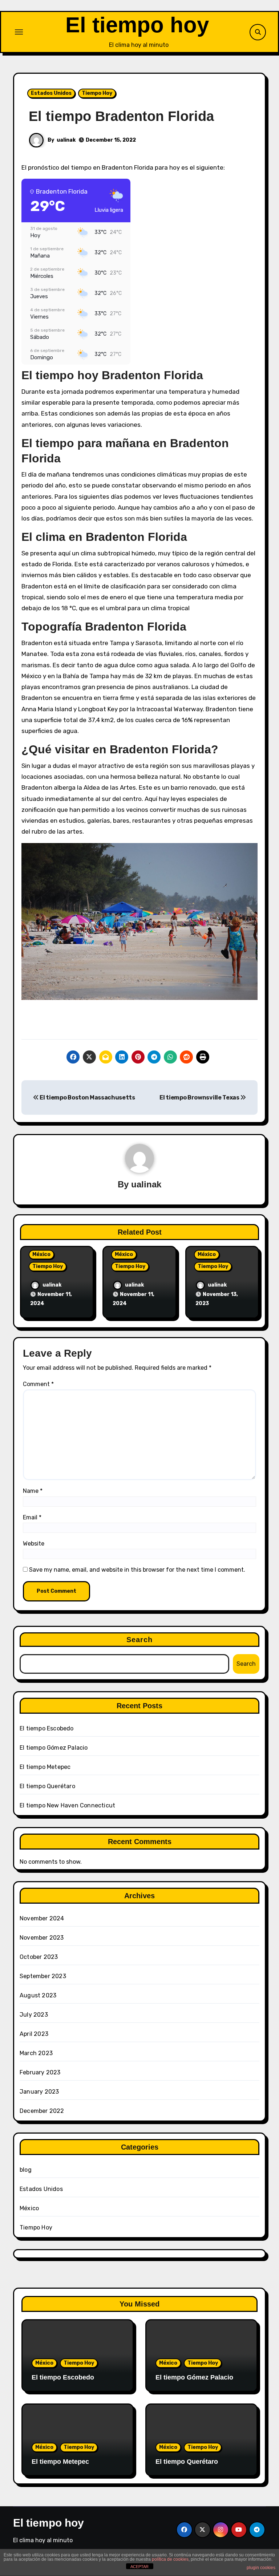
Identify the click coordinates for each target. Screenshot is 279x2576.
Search (140, 1640)
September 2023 (43, 1976)
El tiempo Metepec (45, 1767)
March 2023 (36, 2053)
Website (34, 1544)
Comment (38, 1384)
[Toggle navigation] (19, 32)
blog (26, 2170)
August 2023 (38, 1995)
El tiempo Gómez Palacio (54, 1748)
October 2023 (39, 1957)
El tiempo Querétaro (47, 1786)
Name (33, 1491)
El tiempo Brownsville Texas (200, 1097)
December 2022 (42, 2111)
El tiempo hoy (137, 25)
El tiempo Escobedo (47, 1728)
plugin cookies (261, 2568)
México (41, 1254)
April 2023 (34, 2034)
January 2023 (39, 2092)
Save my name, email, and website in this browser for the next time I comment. (137, 1570)
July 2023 (34, 2015)
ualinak (66, 140)
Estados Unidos (51, 93)
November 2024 (42, 1918)
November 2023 (42, 1938)
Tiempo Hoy (97, 93)
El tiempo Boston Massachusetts (87, 1097)
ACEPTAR (139, 2567)
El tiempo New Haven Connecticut (67, 1805)
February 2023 (40, 2072)
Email (32, 1517)
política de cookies (170, 2559)
